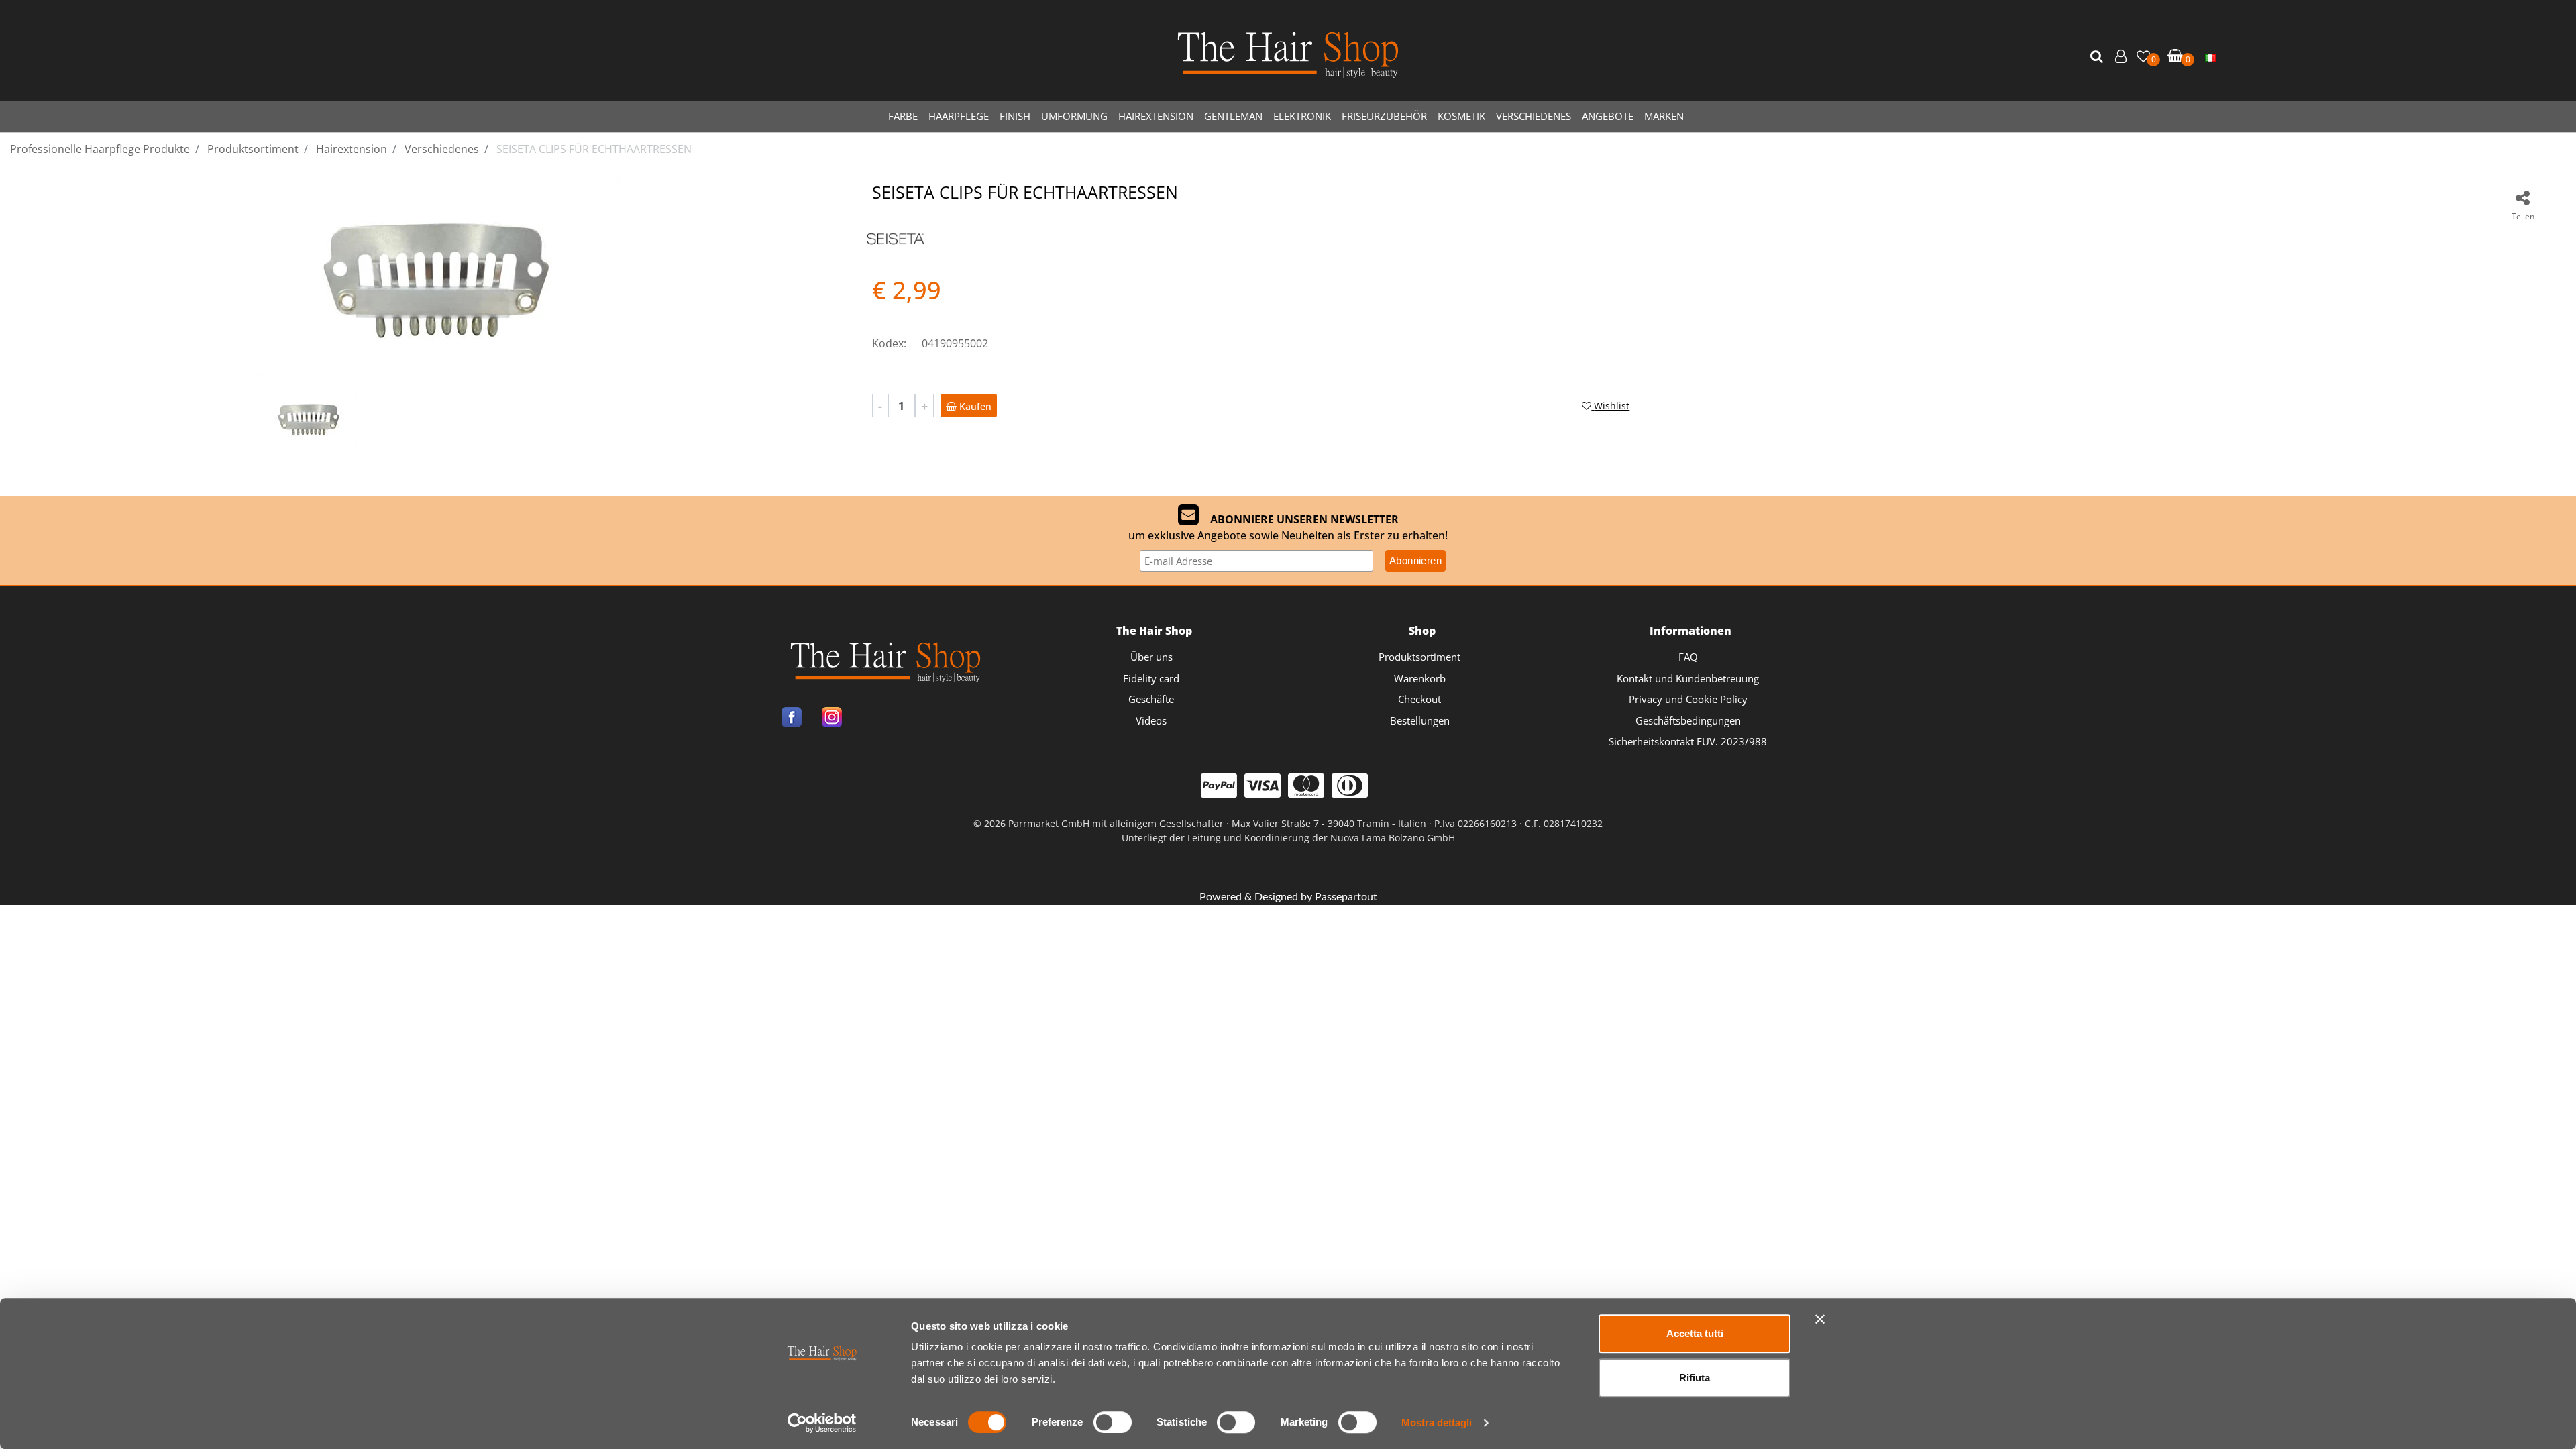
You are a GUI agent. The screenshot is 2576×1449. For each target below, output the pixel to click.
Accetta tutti (1695, 1333)
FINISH (1015, 116)
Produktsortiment (1419, 657)
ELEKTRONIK (1302, 116)
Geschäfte (1151, 699)
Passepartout (1346, 897)
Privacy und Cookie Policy (1688, 699)
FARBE (903, 116)
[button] (2098, 57)
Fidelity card (1151, 678)
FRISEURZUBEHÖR (1384, 116)
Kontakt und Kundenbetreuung (1688, 678)
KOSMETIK (1461, 116)
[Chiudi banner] (1820, 1319)
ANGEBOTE (1608, 116)
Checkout (1419, 699)
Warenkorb (1420, 678)
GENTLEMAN (1233, 116)
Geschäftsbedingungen (1688, 720)
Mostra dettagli (1437, 1423)
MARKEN (1664, 116)
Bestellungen (1420, 720)
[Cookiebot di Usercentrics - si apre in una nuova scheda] (822, 1423)
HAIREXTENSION (1156, 116)
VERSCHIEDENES (1534, 116)
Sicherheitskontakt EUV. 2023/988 (1688, 741)
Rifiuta (1695, 1378)
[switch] (1113, 1422)
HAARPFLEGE (959, 116)
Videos (1151, 720)
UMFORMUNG (1074, 116)
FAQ (1688, 657)
